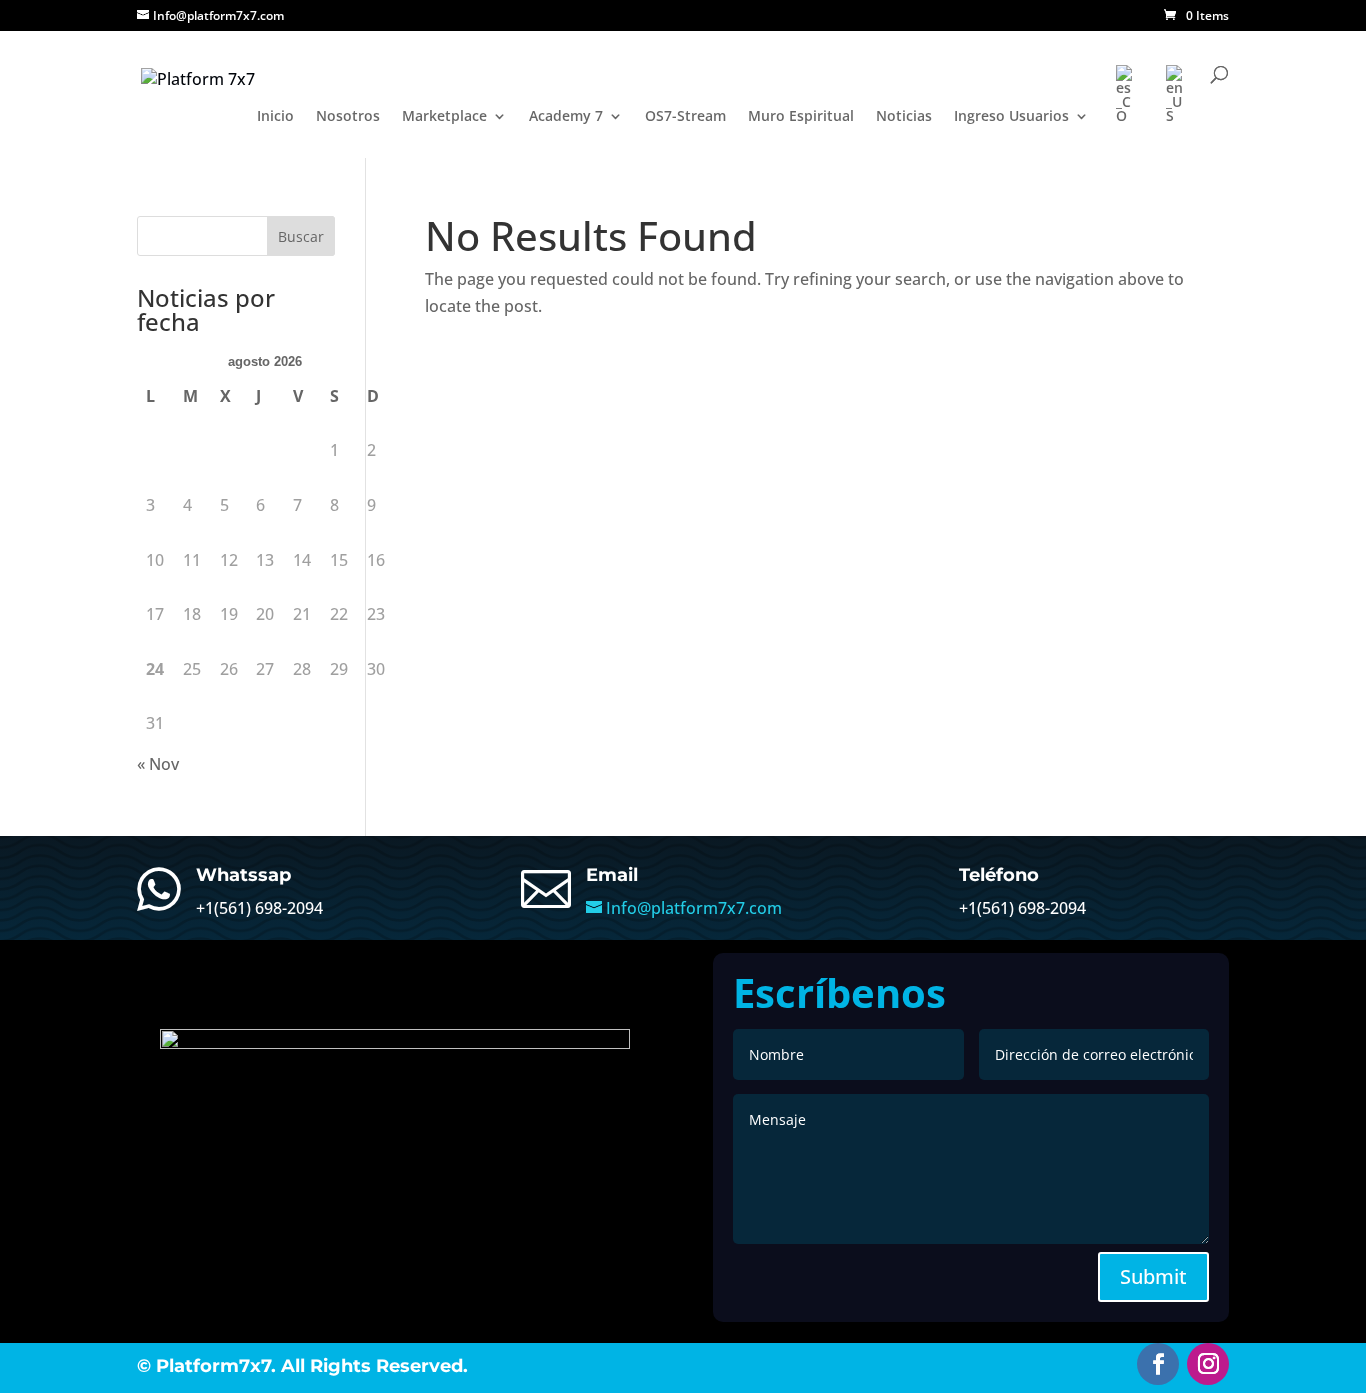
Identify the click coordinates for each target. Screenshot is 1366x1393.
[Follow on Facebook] (1158, 1364)
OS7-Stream (685, 117)
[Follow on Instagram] (1208, 1364)
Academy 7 (566, 117)
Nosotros (348, 117)
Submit (1153, 1276)
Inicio (275, 117)
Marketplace (444, 117)
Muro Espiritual (801, 117)
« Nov (158, 764)
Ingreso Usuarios (1011, 117)
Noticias (904, 117)
